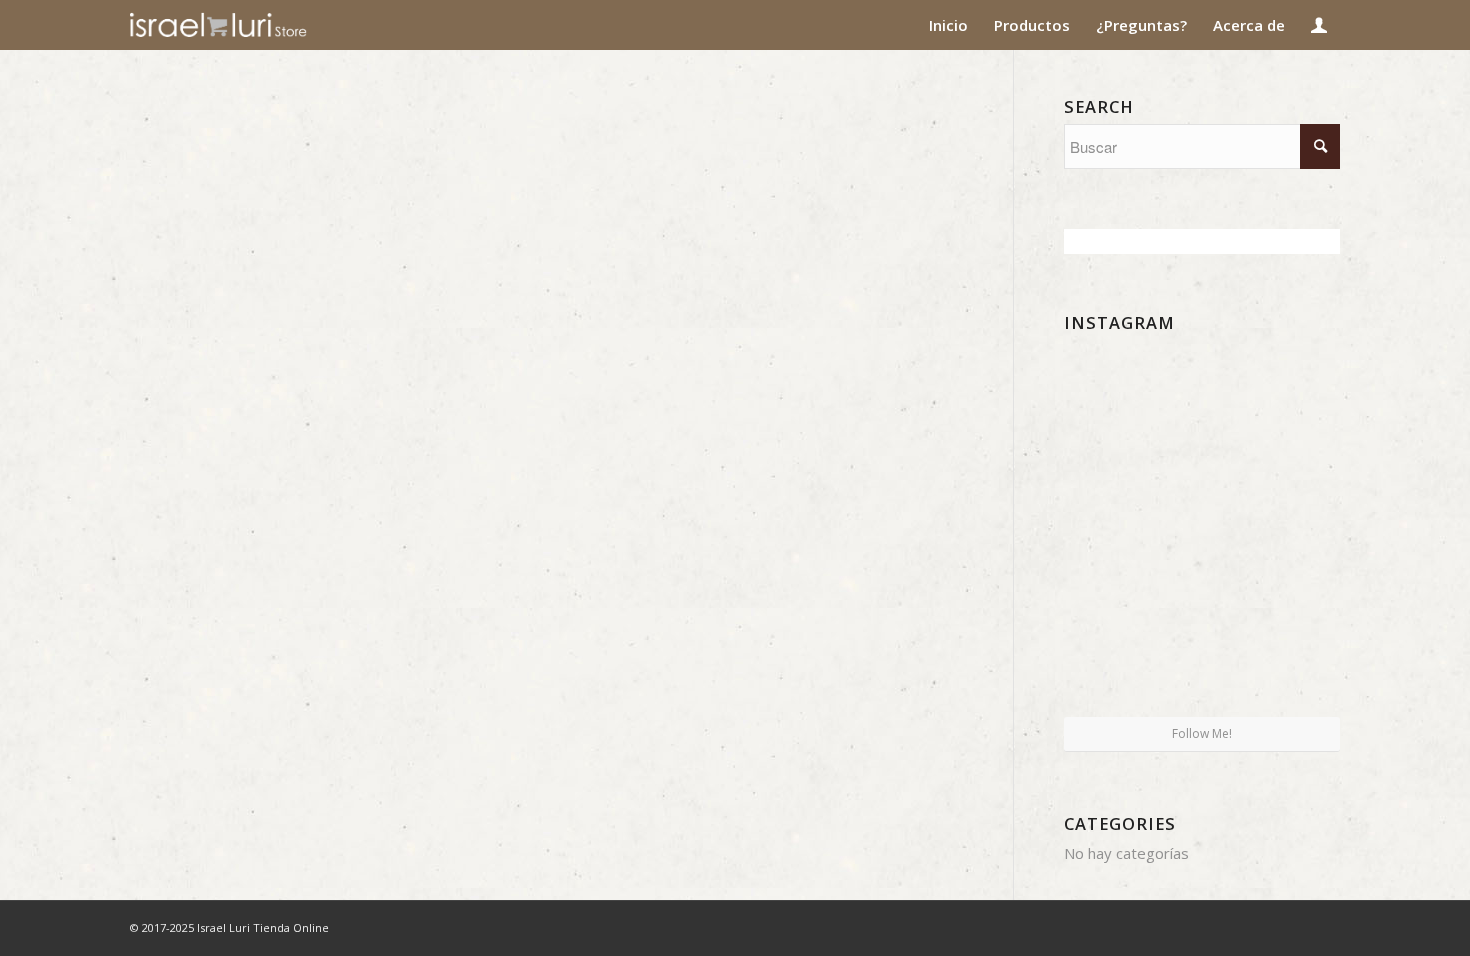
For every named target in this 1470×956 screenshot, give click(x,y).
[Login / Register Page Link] (1319, 25)
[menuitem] (948, 25)
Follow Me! (1202, 733)
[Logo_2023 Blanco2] (254, 25)
